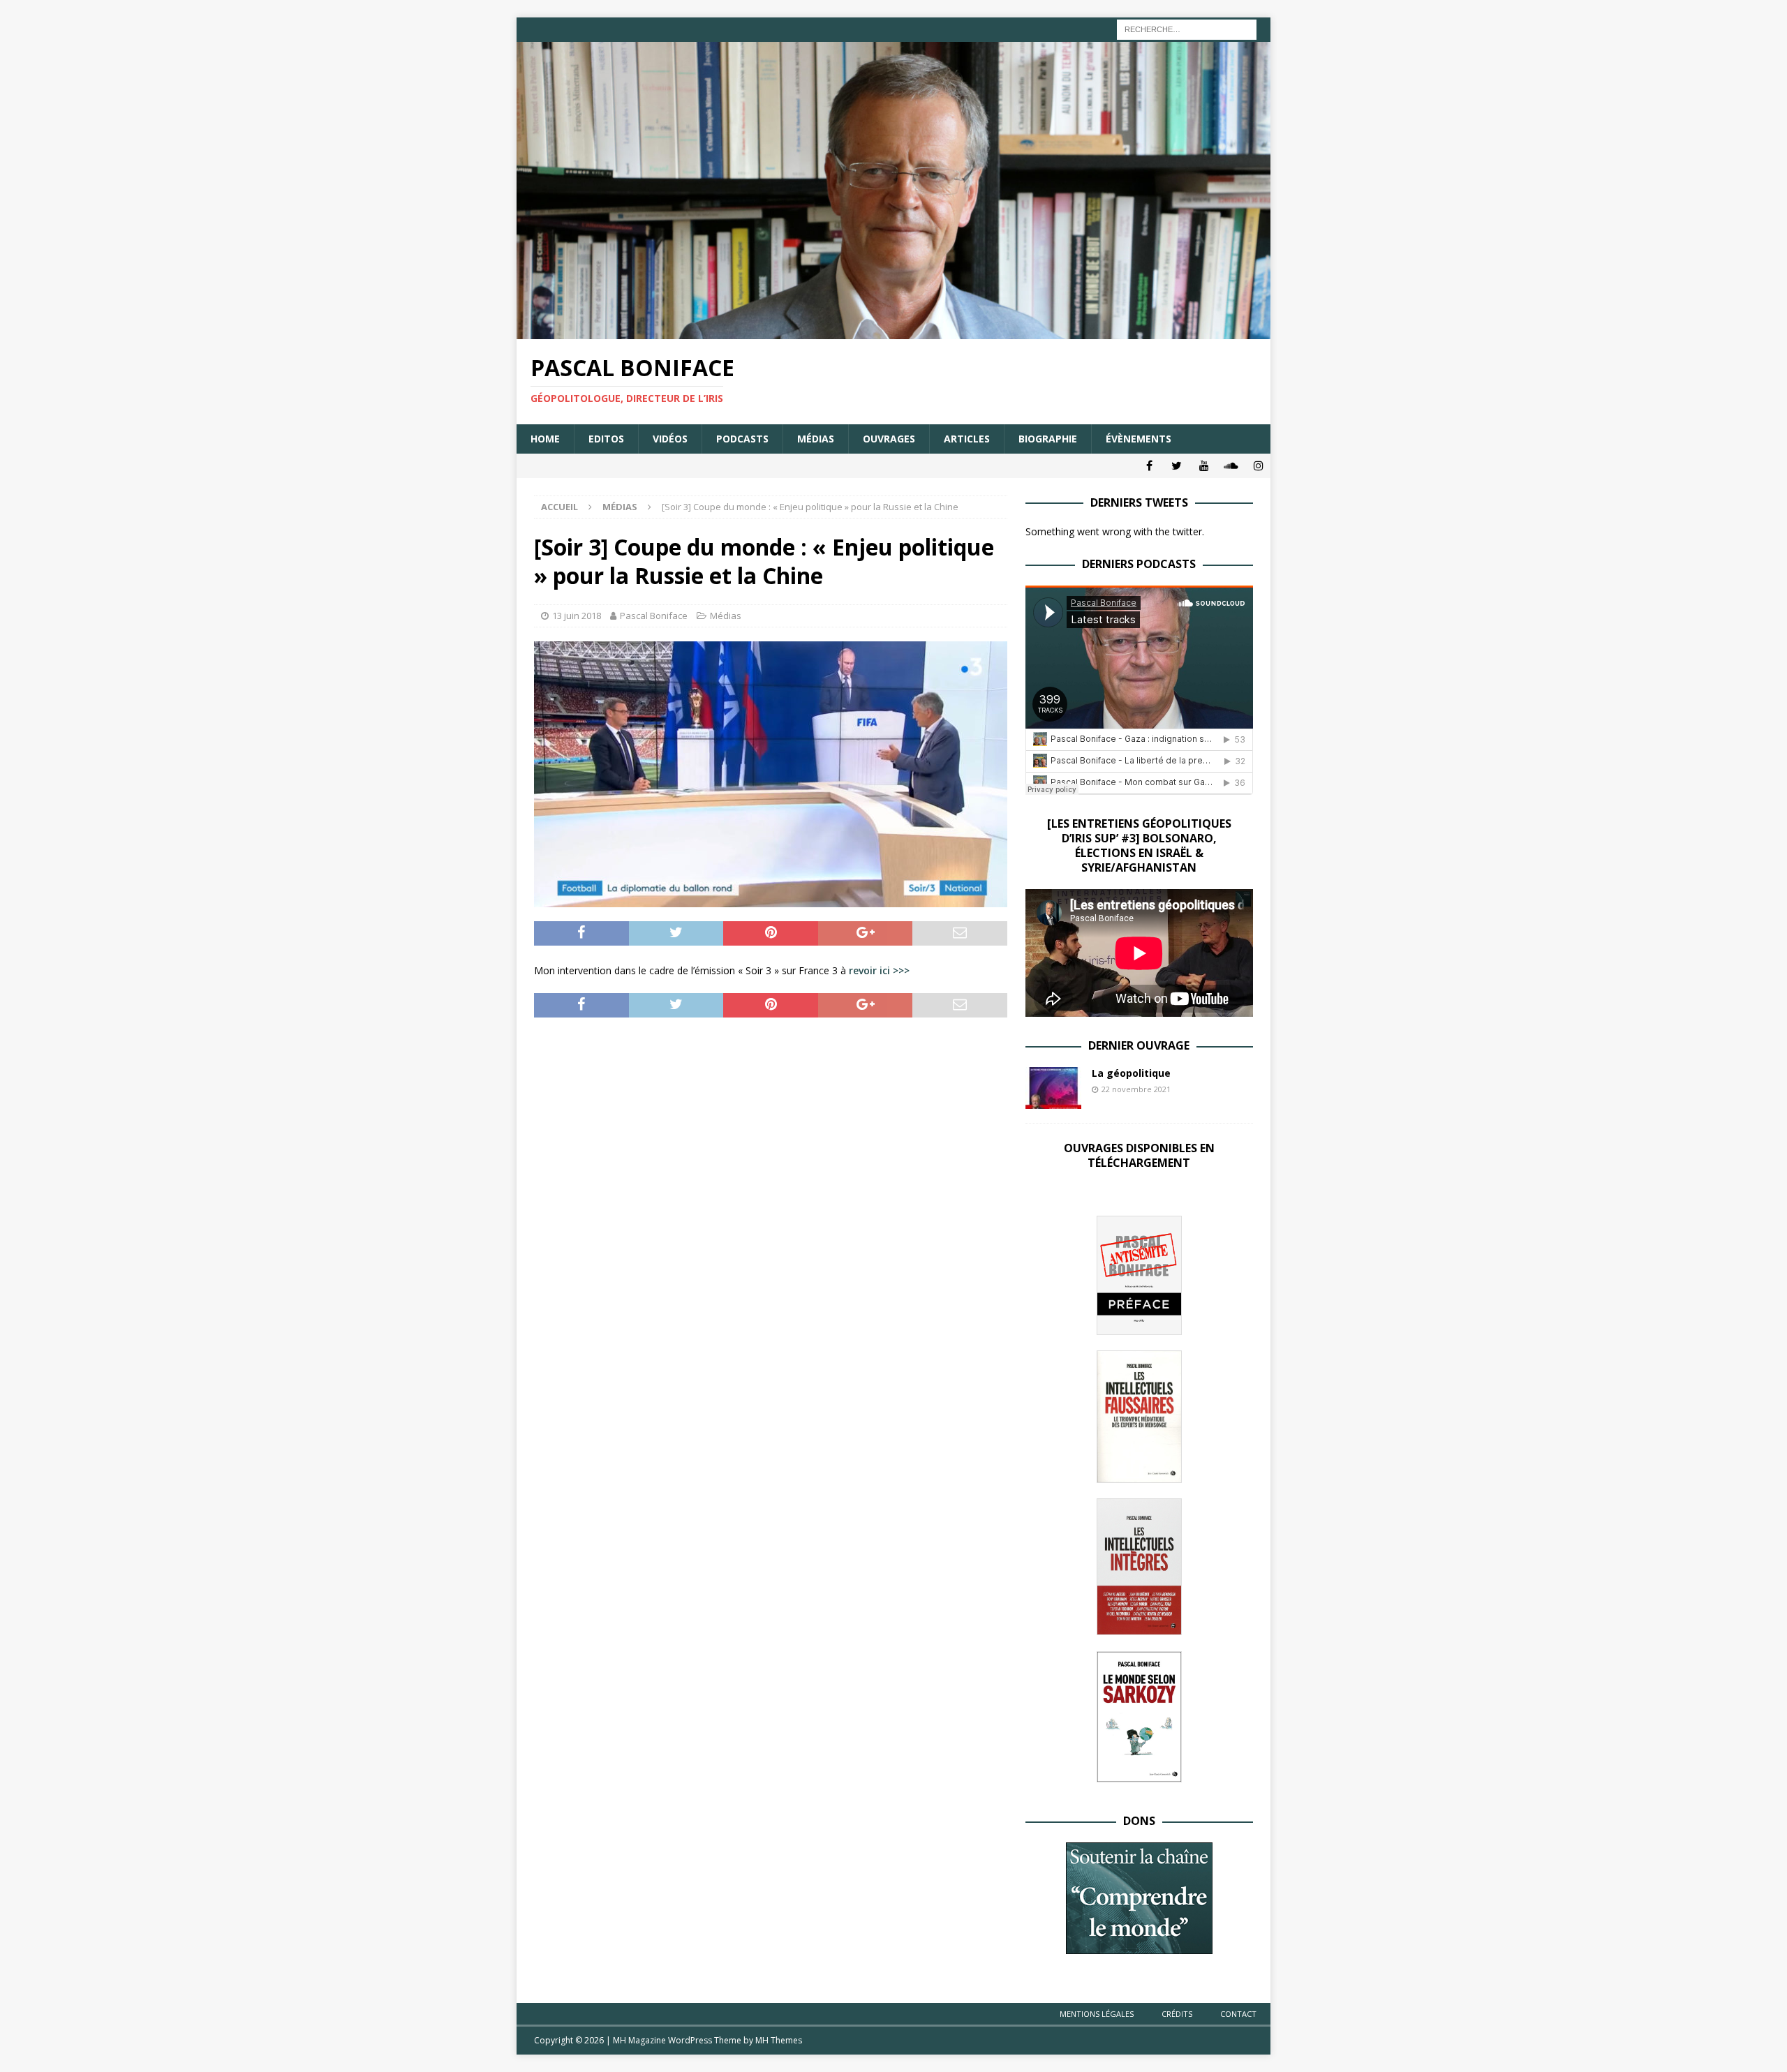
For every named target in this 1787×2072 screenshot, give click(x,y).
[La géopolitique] (1053, 1088)
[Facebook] (1149, 466)
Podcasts (742, 439)
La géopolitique (1131, 1073)
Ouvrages (889, 439)
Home (545, 439)
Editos (606, 439)
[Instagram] (1258, 466)
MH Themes (779, 2040)
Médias (816, 439)
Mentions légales (1097, 2014)
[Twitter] (1177, 466)
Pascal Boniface (654, 616)
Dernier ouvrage (1139, 1045)
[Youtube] (1204, 466)
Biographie (1048, 439)
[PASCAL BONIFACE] (893, 331)
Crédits (1177, 2014)
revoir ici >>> (879, 970)
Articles (967, 439)
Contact (1238, 2014)
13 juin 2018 (577, 616)
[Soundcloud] (1231, 466)
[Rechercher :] (1187, 28)
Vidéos (670, 439)
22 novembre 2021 (1136, 1089)
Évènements (1139, 439)
